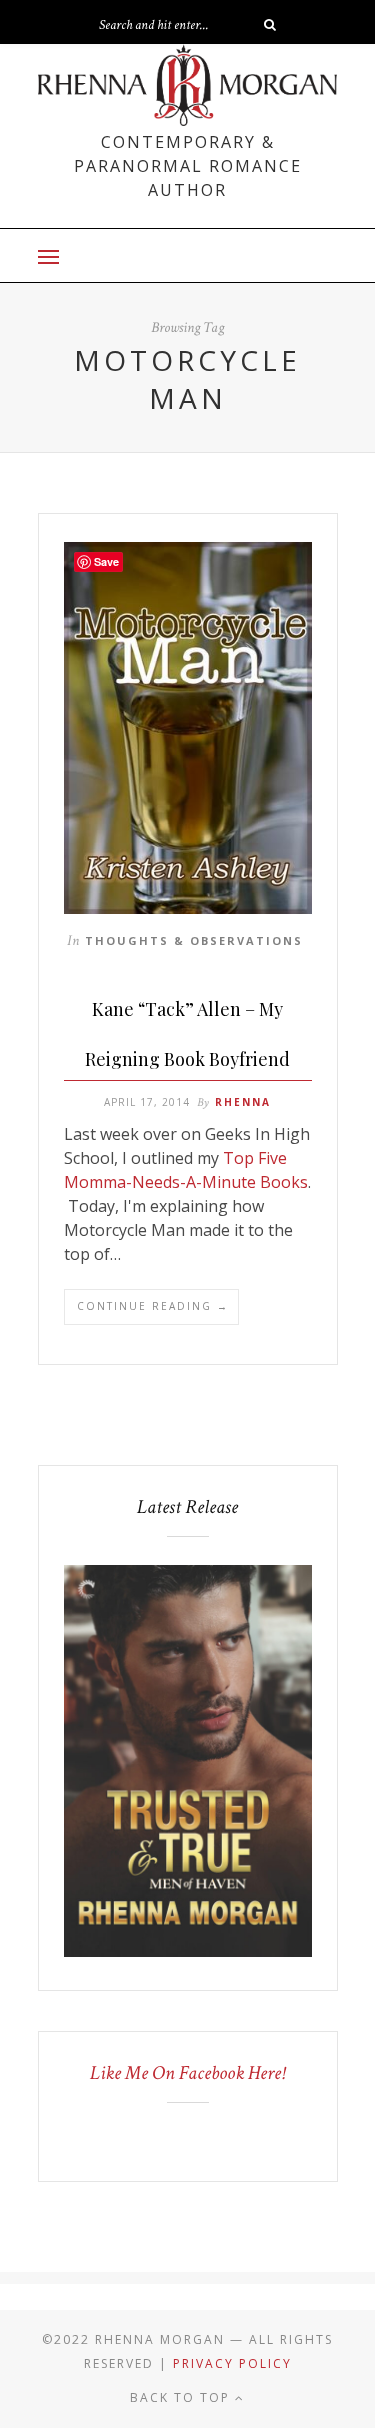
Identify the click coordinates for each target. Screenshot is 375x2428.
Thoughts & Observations (194, 940)
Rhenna (243, 1102)
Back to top (182, 2397)
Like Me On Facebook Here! (187, 2073)
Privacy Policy (232, 2363)
